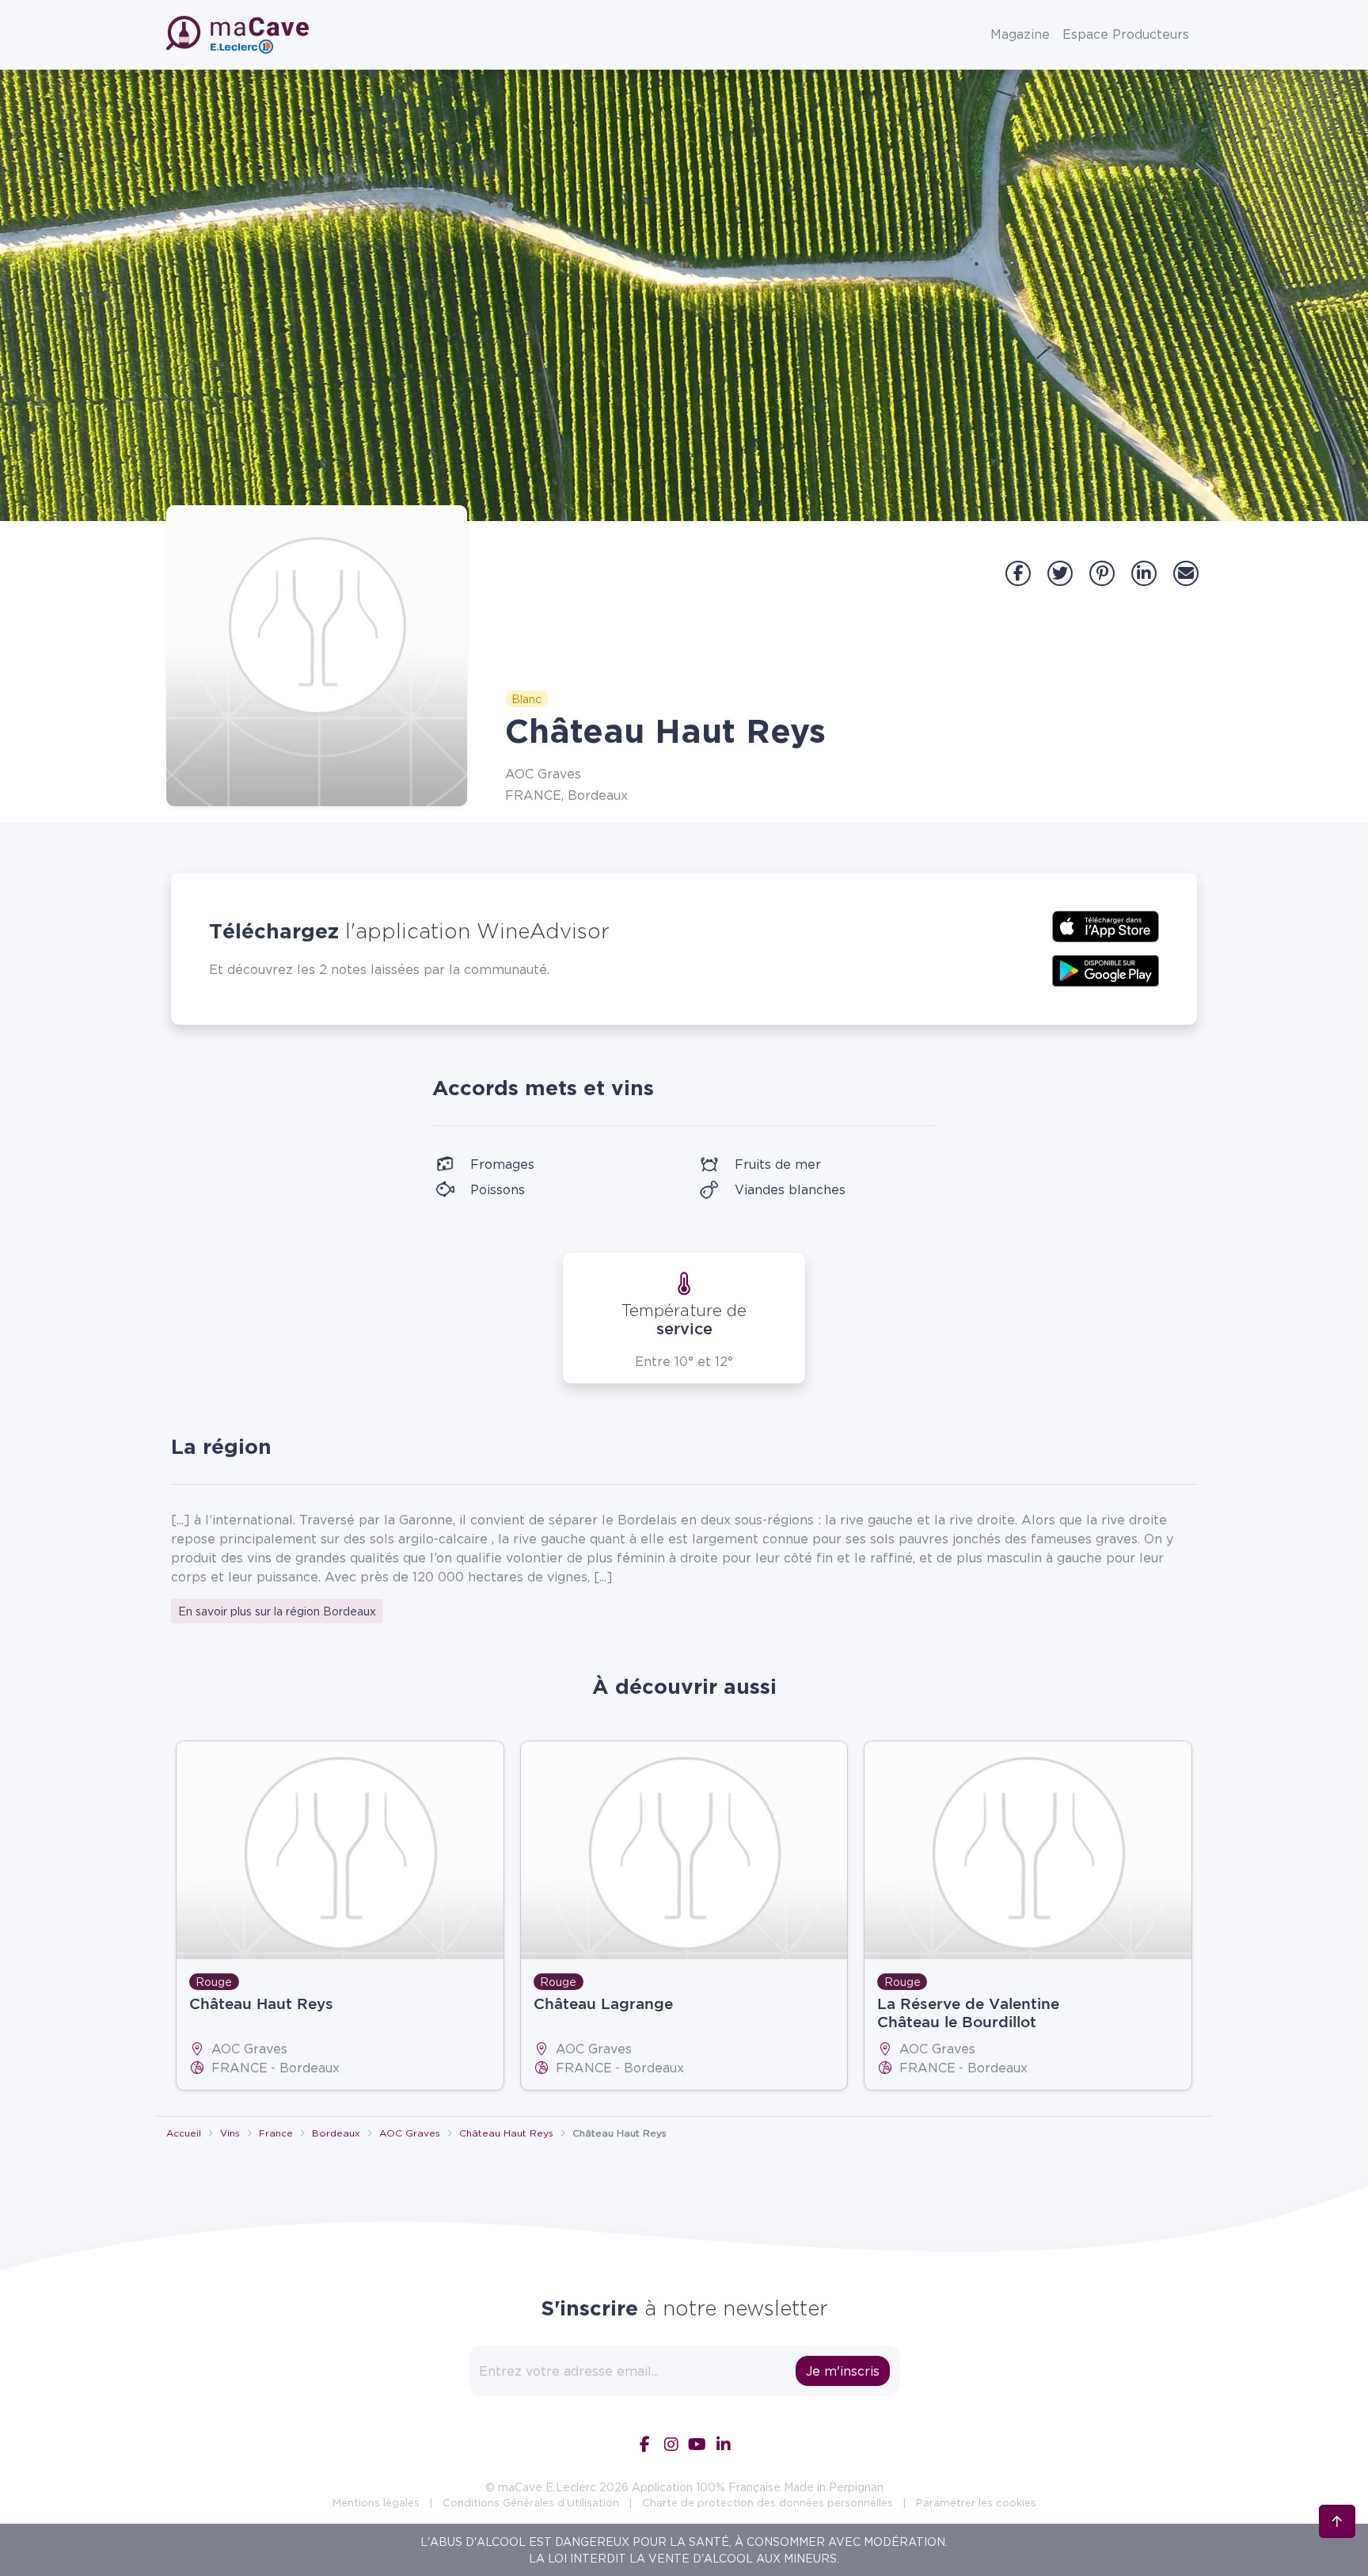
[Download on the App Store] (1106, 925)
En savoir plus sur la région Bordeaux (277, 1611)
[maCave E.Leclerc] (239, 35)
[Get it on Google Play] (1106, 969)
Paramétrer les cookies (976, 2502)
